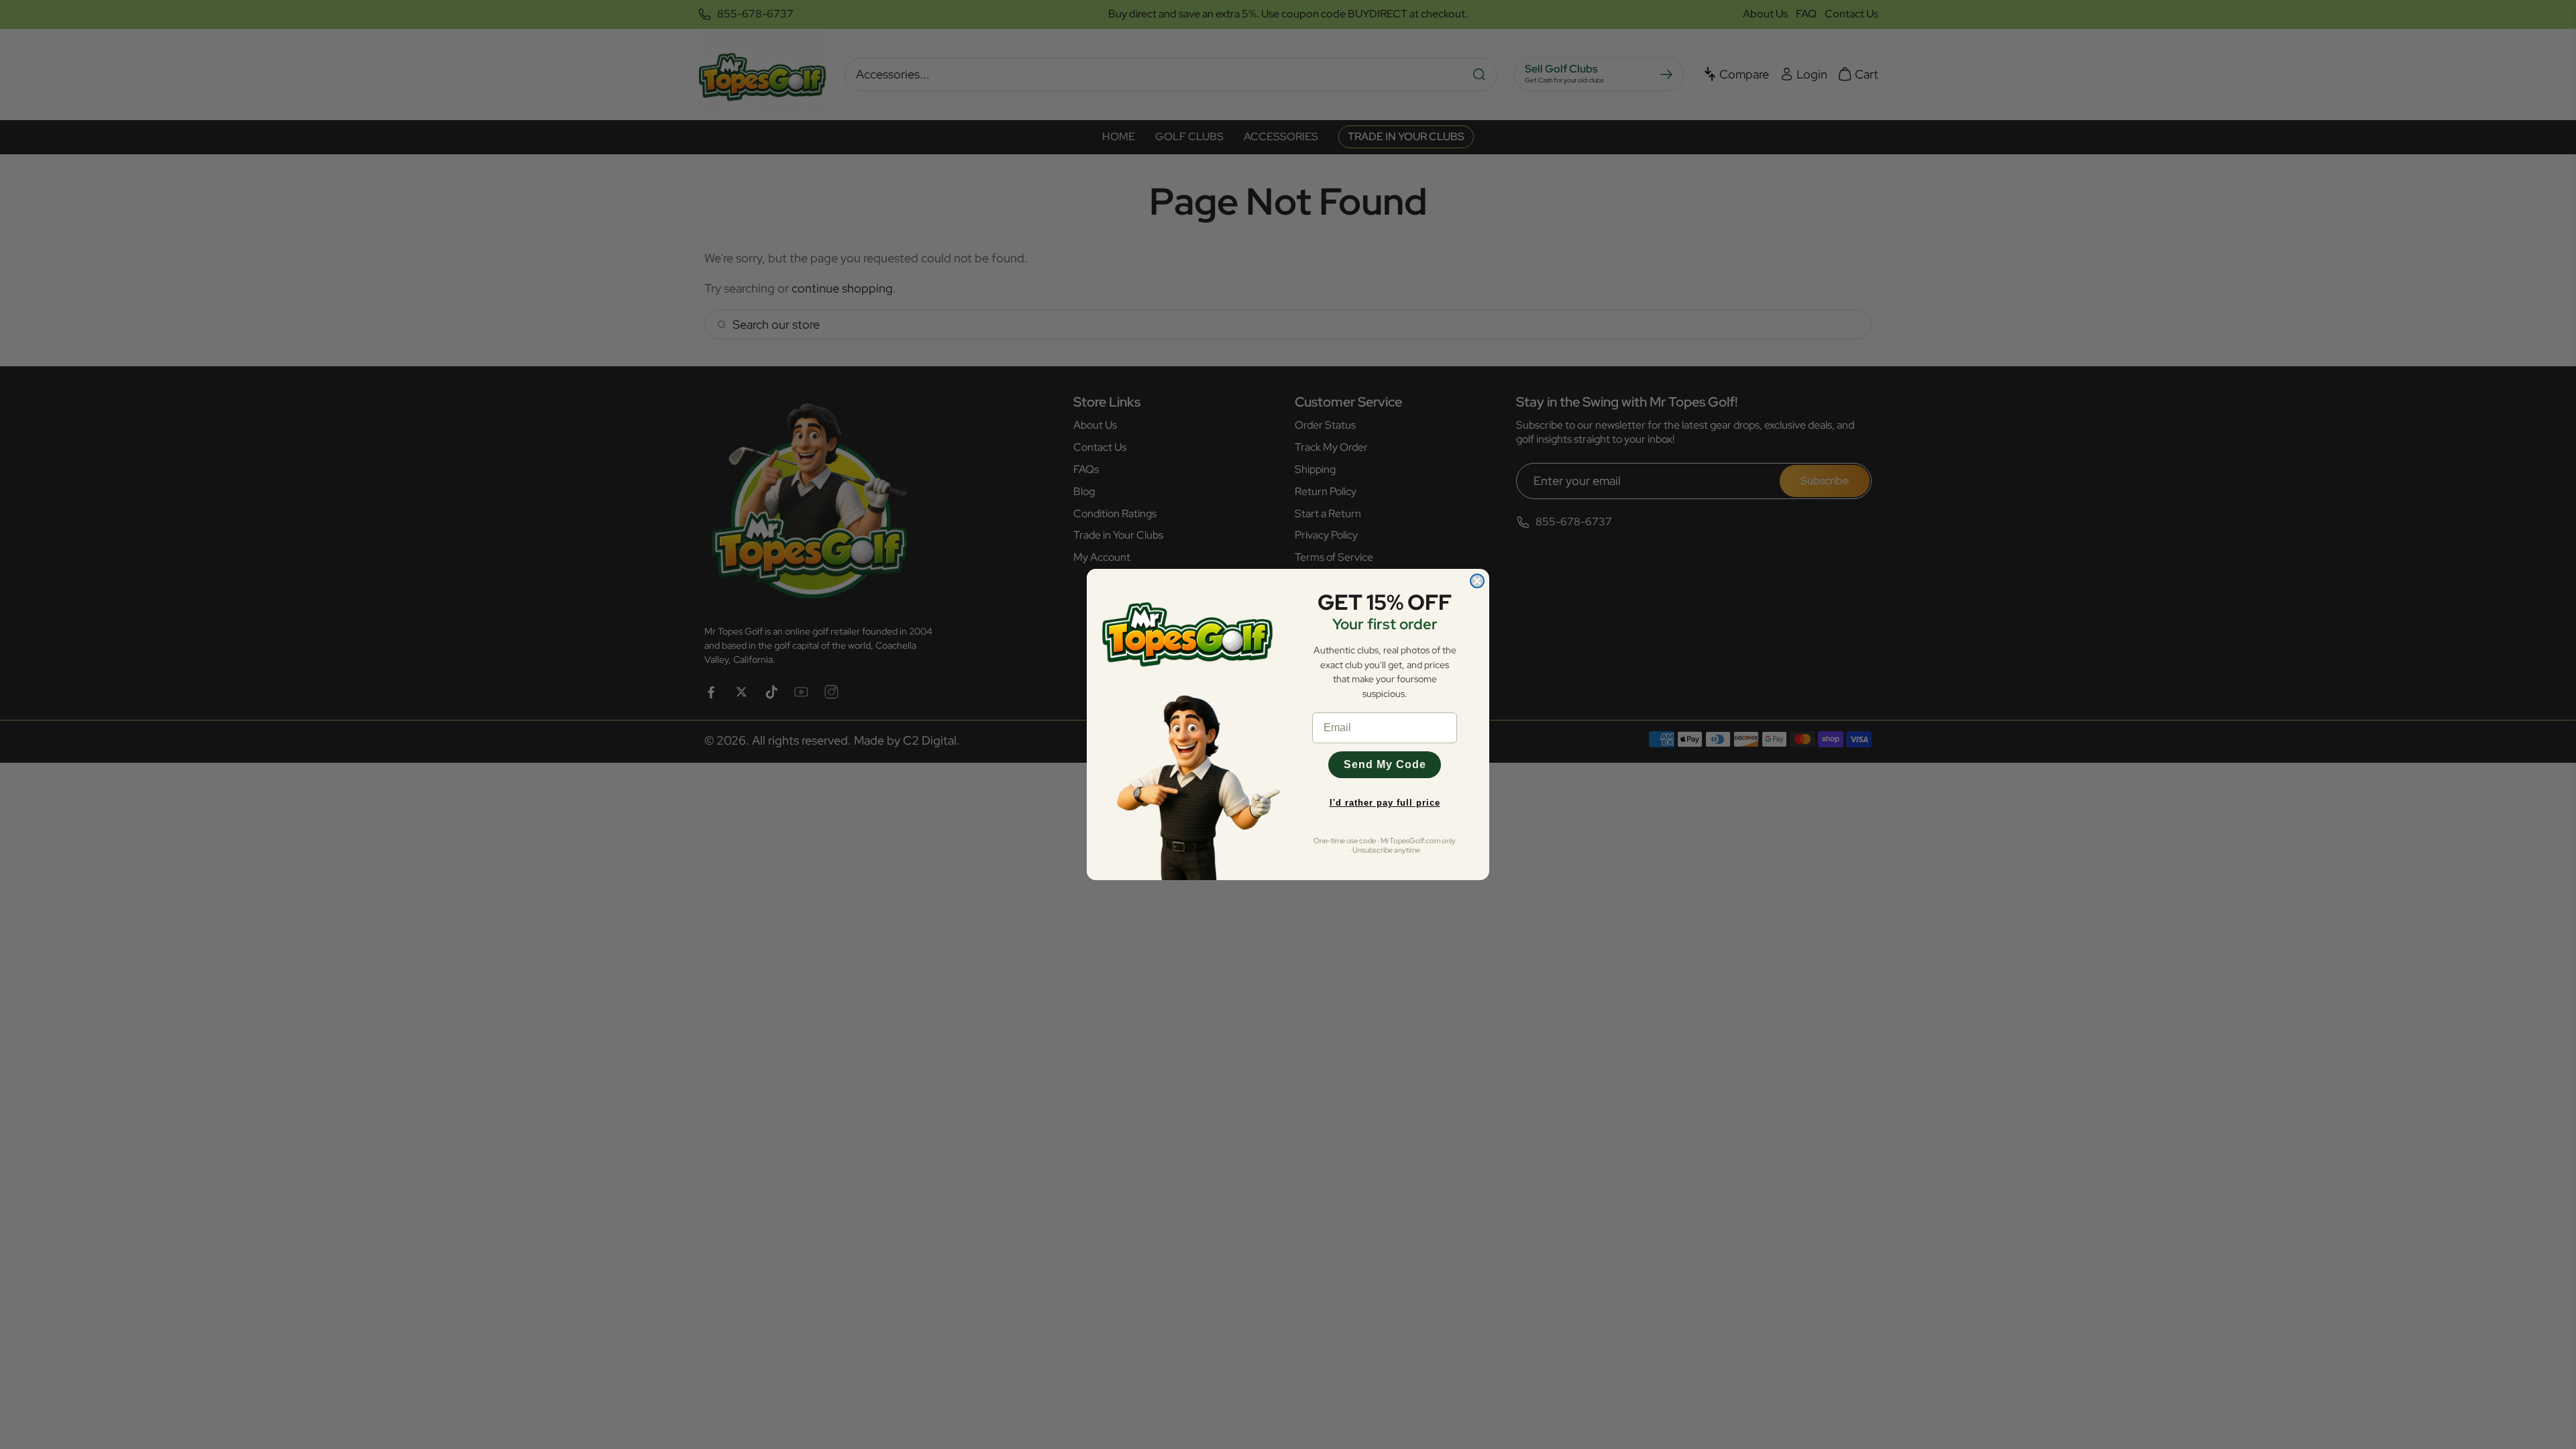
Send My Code (1385, 764)
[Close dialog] (1477, 581)
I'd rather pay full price (1385, 803)
